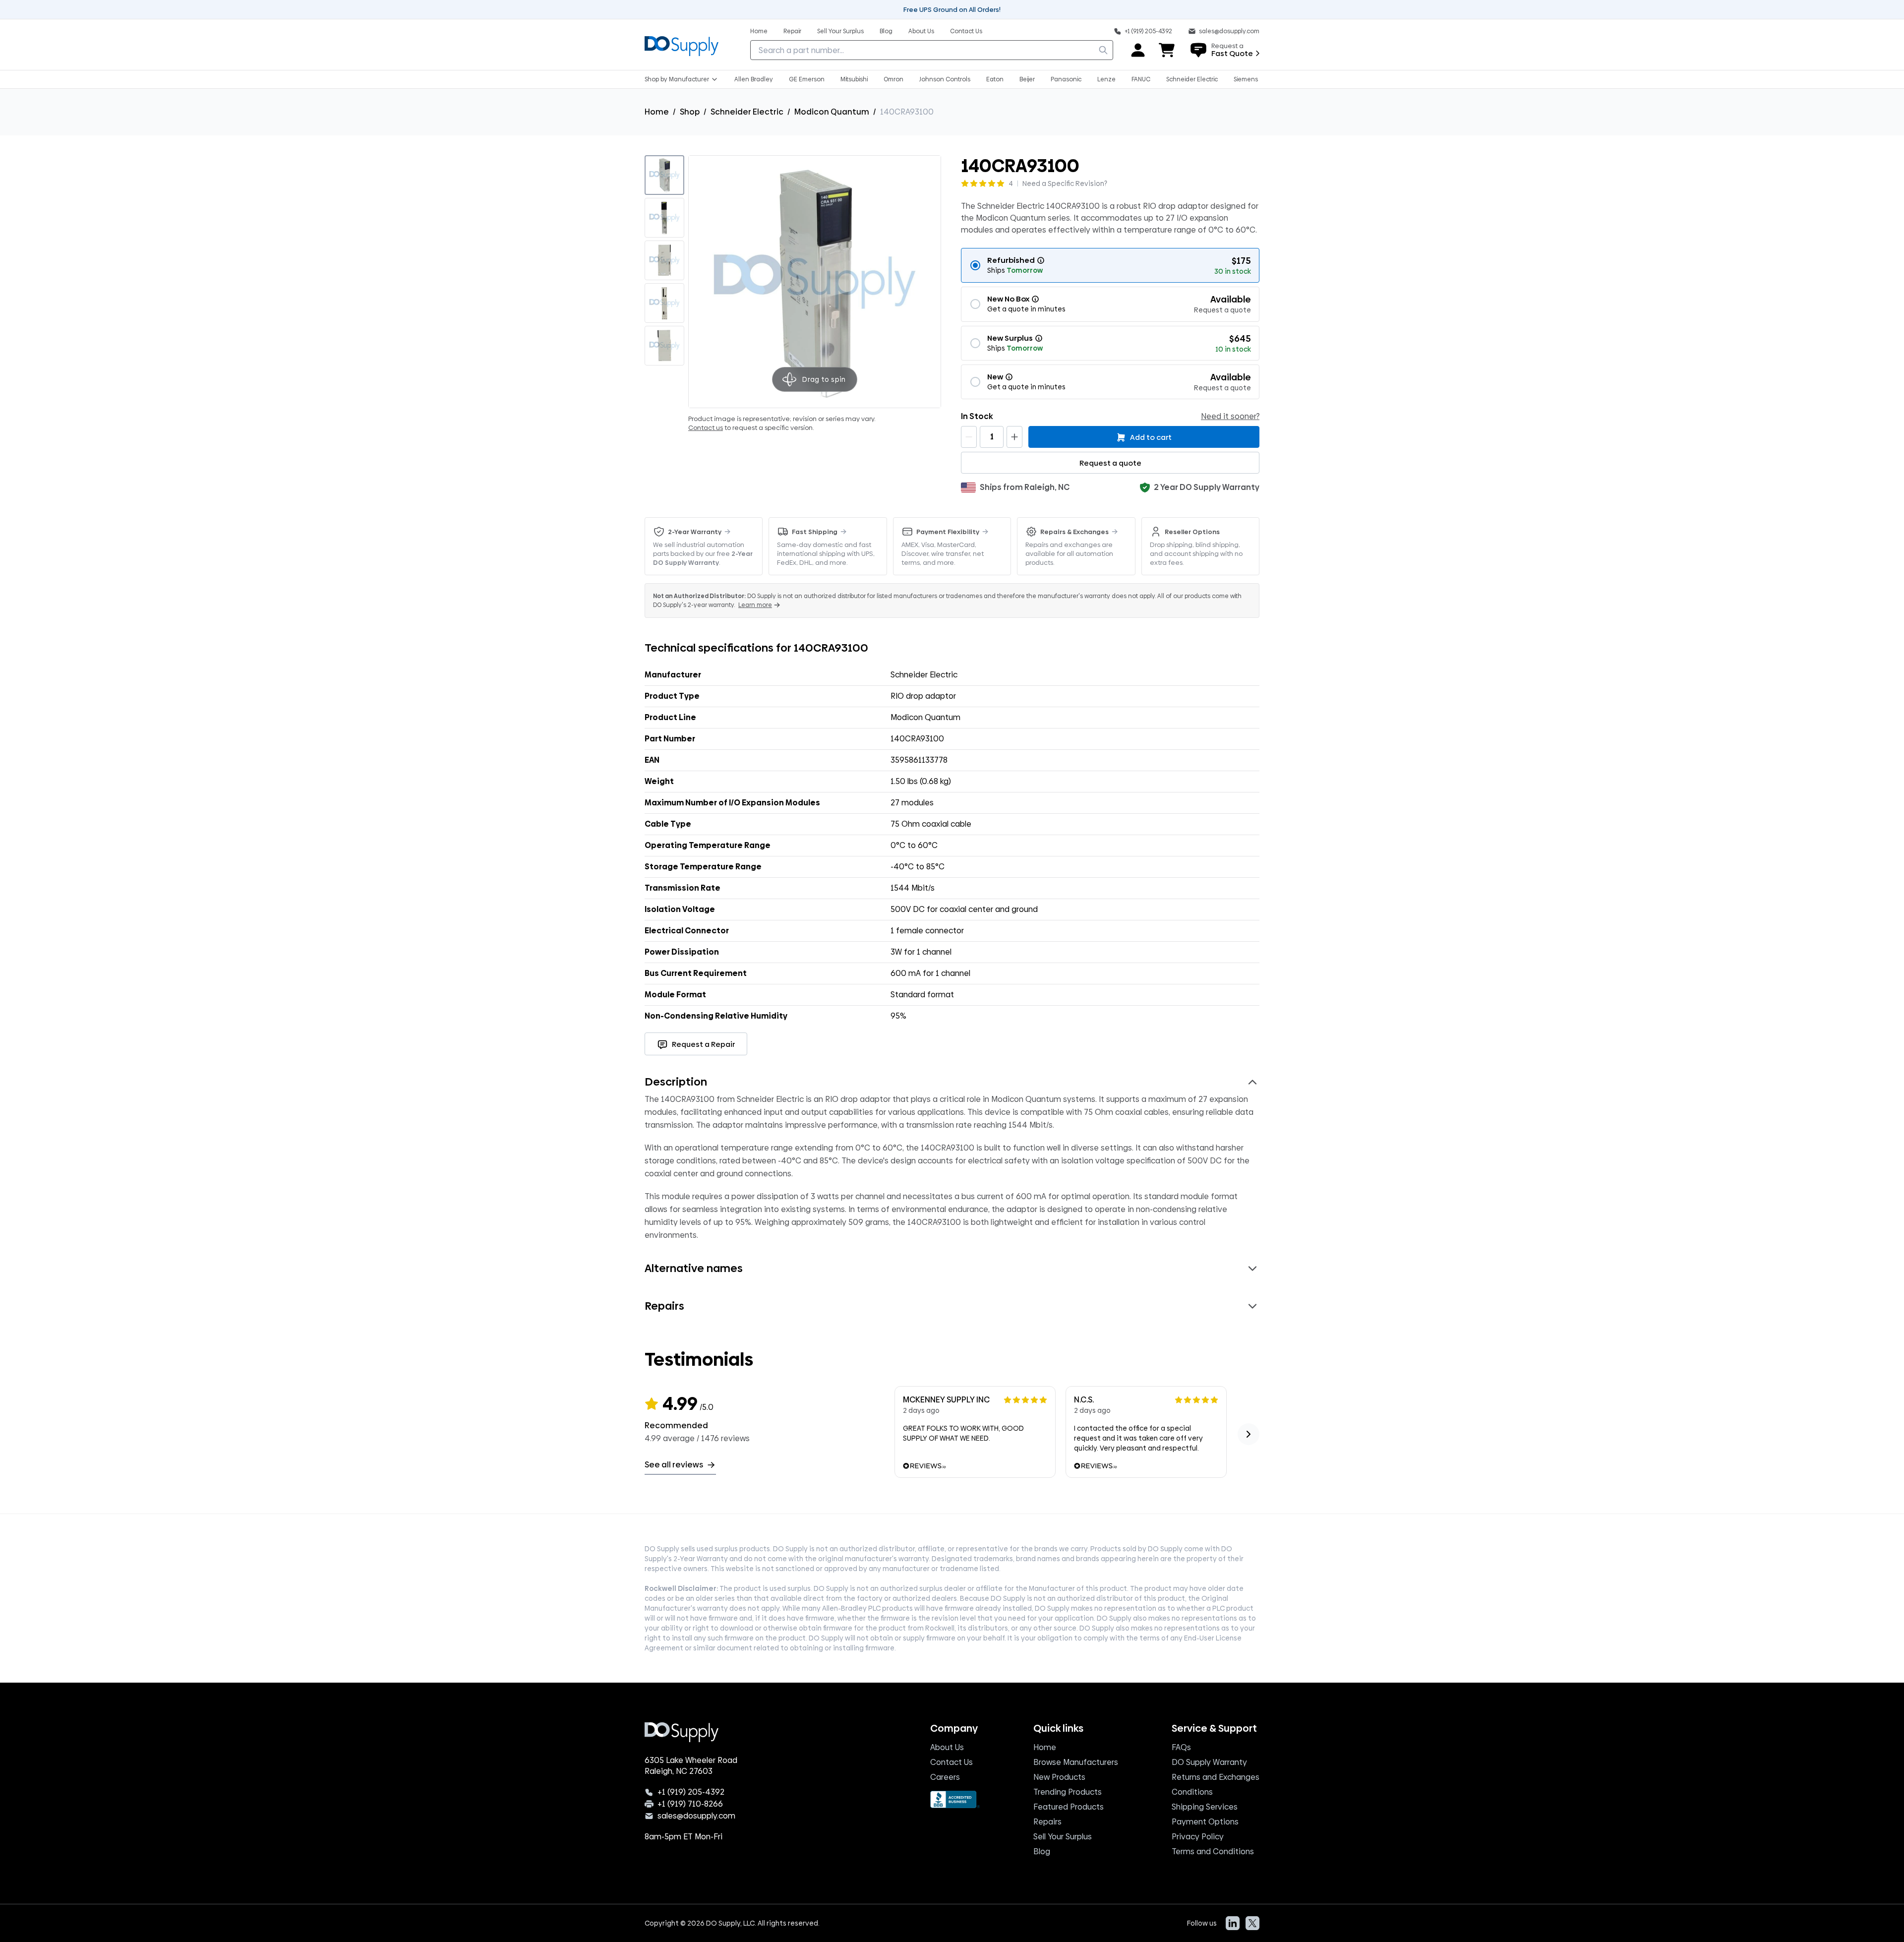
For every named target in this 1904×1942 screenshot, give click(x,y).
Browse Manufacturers (1076, 1762)
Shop (690, 112)
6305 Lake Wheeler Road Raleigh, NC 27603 (691, 1766)
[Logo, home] (682, 45)
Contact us (706, 427)
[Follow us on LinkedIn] (1233, 1923)
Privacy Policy (1198, 1837)
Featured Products (1069, 1807)
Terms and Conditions (1213, 1851)
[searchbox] (932, 50)
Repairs (1047, 1822)
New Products (1059, 1777)
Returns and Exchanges (1216, 1777)
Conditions (1192, 1792)
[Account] (1138, 50)
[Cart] (1167, 50)
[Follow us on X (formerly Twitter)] (1252, 1923)
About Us (947, 1747)
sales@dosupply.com (696, 1816)
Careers (945, 1777)
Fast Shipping (815, 532)
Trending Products (1068, 1792)
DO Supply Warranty (1209, 1762)
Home (657, 112)
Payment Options (1205, 1822)
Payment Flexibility (948, 532)
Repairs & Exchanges (1074, 532)
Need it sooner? (1230, 417)
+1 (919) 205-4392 (691, 1792)
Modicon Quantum (832, 112)
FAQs (1181, 1747)
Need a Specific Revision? (1065, 183)
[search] (1103, 50)
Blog (1042, 1851)
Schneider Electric (747, 112)
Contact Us (952, 1762)
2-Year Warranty (695, 532)
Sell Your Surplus (1063, 1837)
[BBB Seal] (955, 1799)
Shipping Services (1205, 1807)
